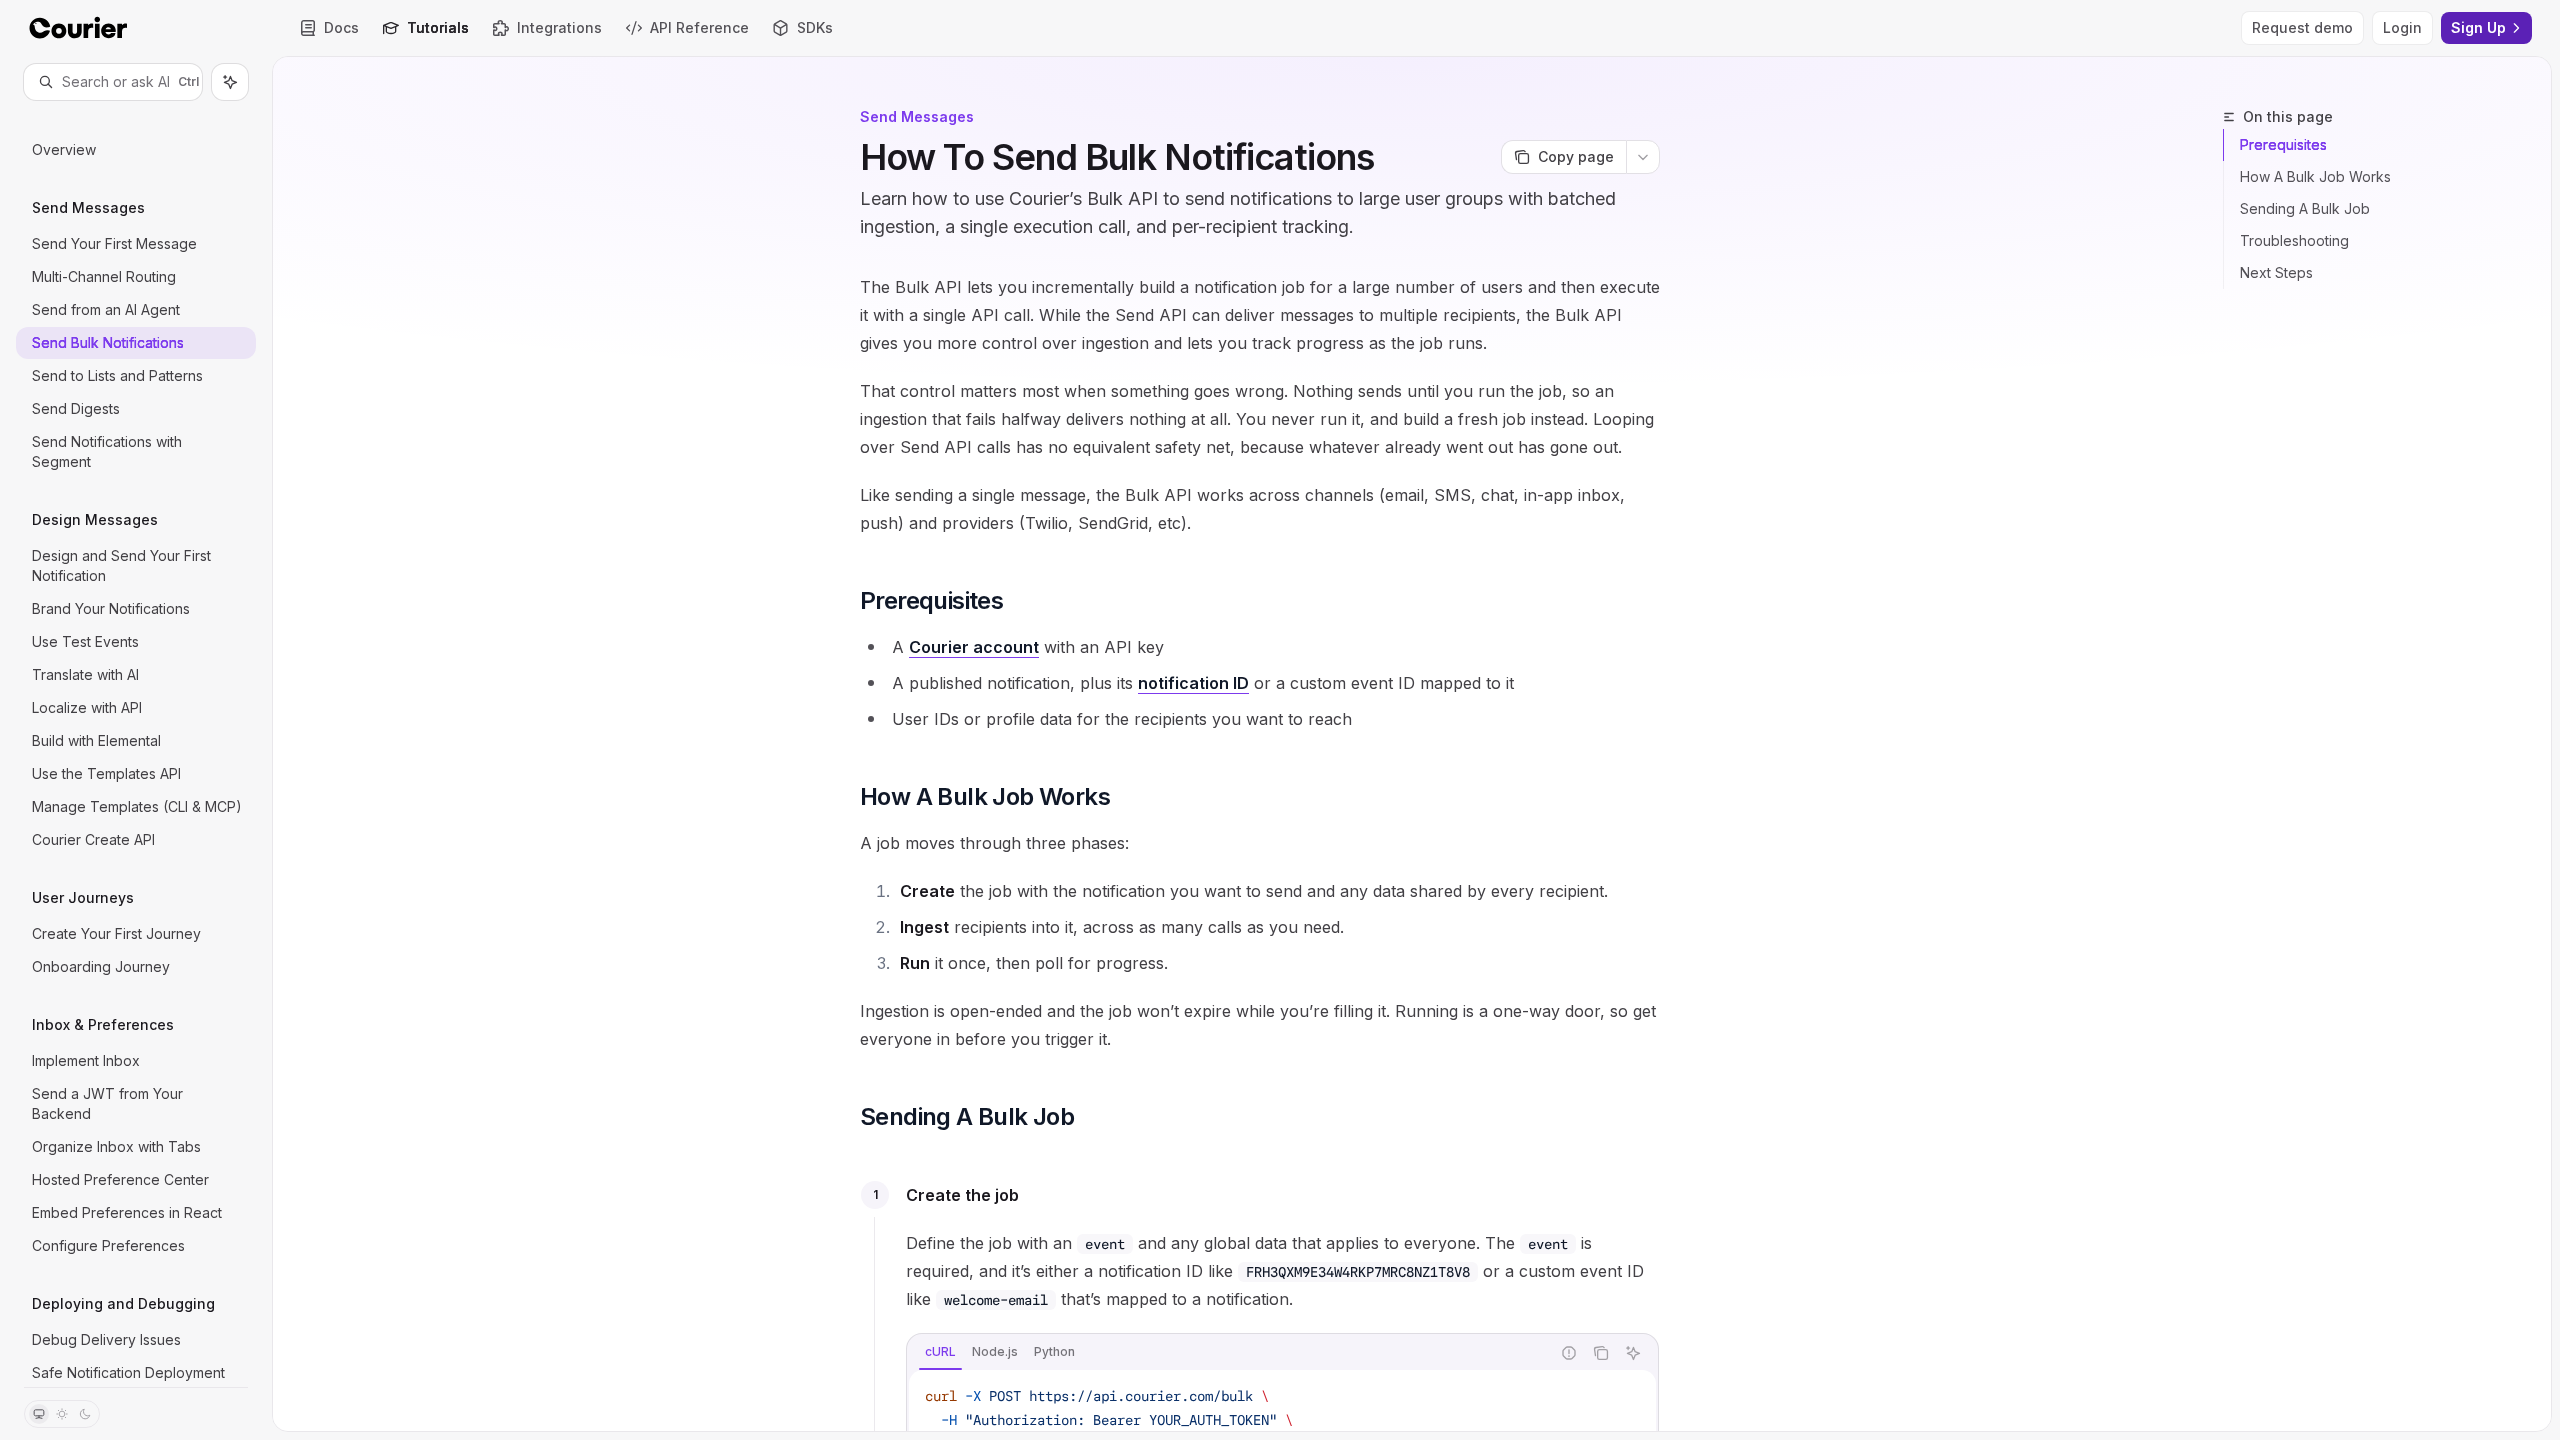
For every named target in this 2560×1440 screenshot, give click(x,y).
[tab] (940, 1352)
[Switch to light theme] (62, 1414)
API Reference (699, 27)
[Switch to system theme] (39, 1414)
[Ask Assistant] (1633, 1353)
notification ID (1193, 683)
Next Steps (2276, 272)
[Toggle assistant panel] (230, 82)
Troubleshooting (2294, 240)
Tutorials (438, 27)
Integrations (559, 27)
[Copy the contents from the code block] (1601, 1353)
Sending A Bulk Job (2305, 208)
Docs (341, 27)
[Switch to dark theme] (85, 1414)
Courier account (974, 647)
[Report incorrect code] (1569, 1353)
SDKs (815, 27)
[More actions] (1643, 157)
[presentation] (136, 743)
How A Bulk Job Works (2315, 176)
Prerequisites (2283, 144)
